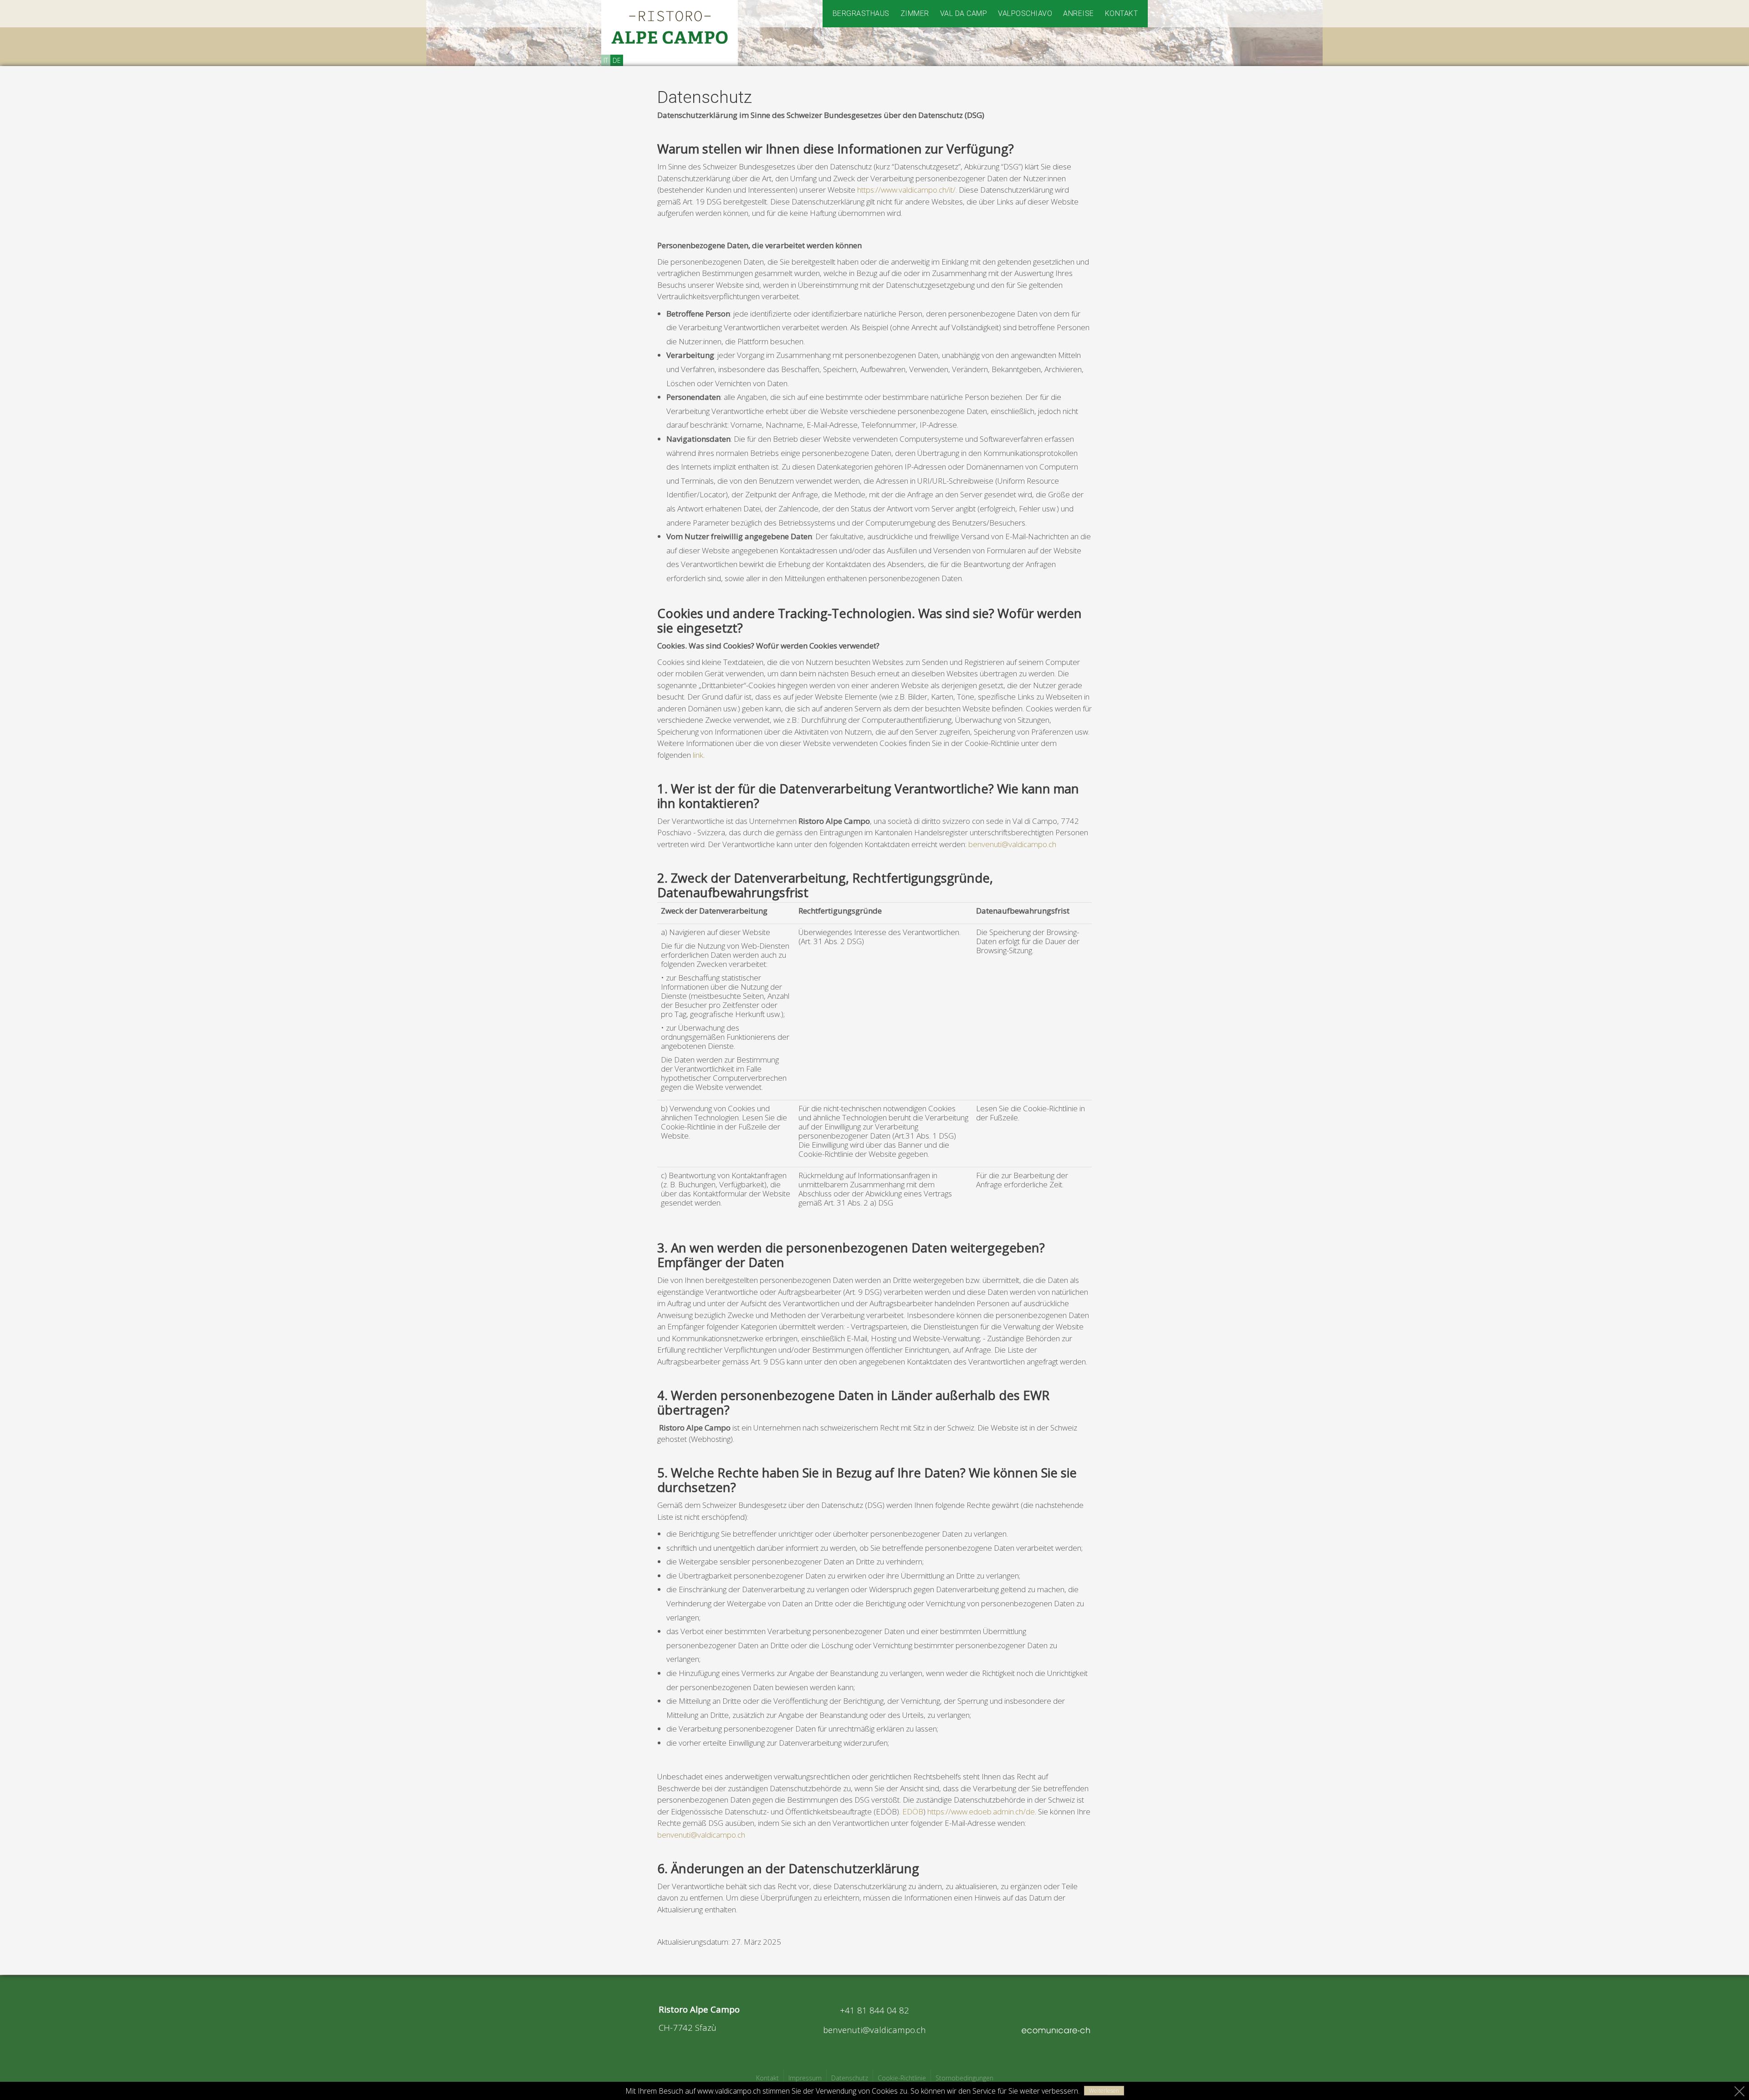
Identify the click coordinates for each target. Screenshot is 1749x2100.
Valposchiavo (1025, 13)
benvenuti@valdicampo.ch (1012, 844)
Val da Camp (964, 13)
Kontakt (1122, 13)
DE (617, 60)
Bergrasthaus (861, 13)
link (698, 755)
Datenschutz (850, 2078)
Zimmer (915, 13)
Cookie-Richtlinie (902, 2078)
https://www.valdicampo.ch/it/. (907, 190)
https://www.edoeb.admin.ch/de (981, 1811)
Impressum (805, 2078)
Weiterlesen (1104, 2091)
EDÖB (913, 1811)
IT (606, 60)
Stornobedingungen (964, 2078)
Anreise (1079, 13)
